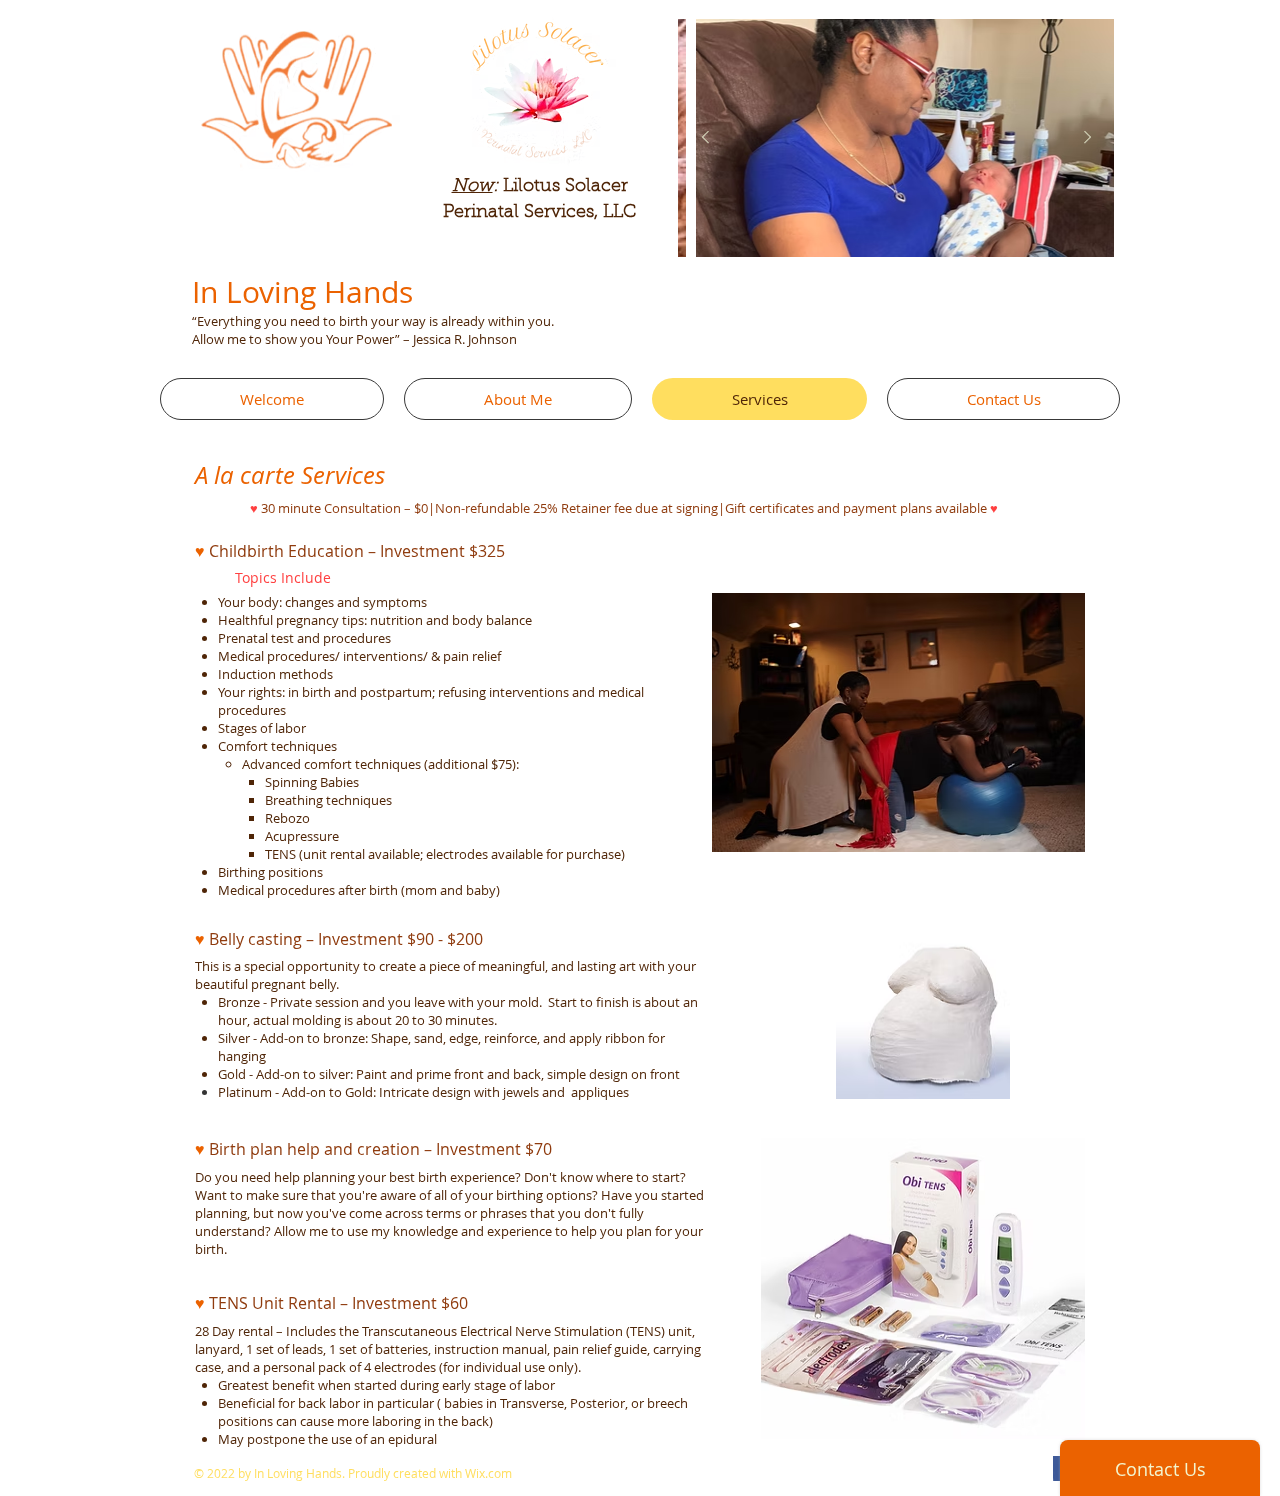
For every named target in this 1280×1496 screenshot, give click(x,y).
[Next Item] (1087, 138)
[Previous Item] (705, 138)
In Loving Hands (302, 292)
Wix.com (488, 1473)
